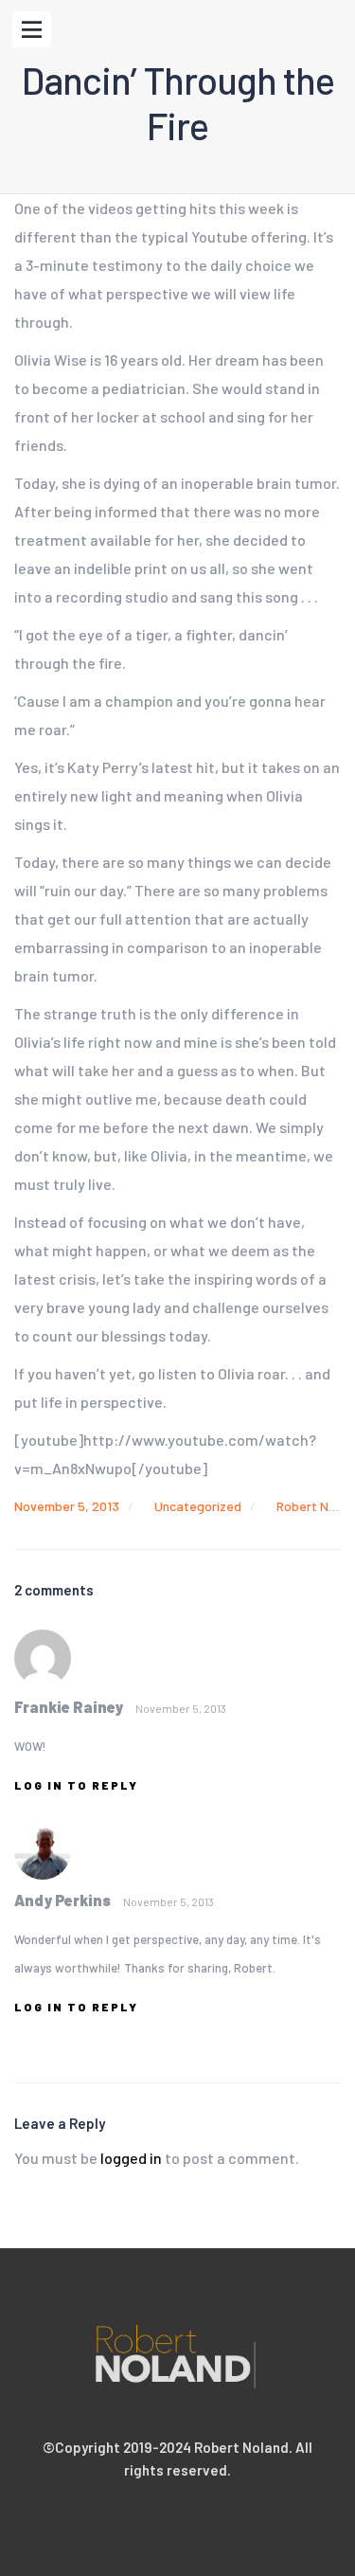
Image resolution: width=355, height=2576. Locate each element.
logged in (131, 2158)
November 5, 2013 (67, 1506)
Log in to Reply (76, 1785)
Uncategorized (198, 1506)
